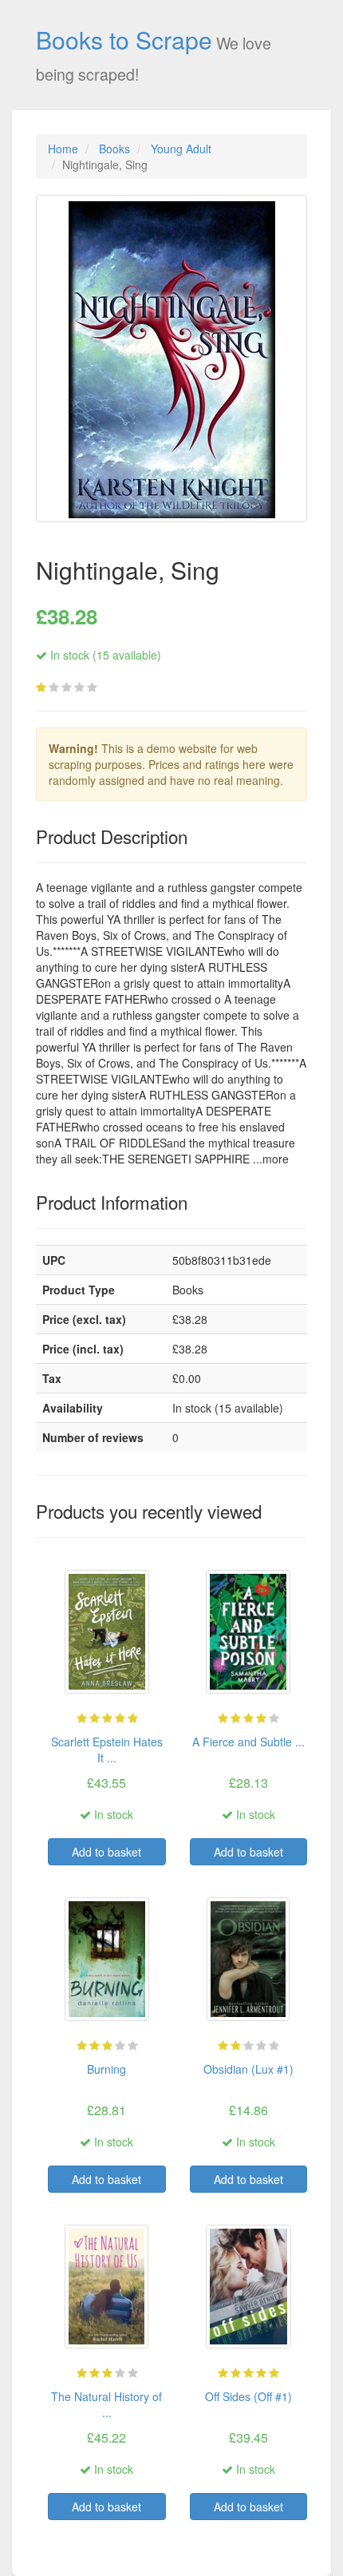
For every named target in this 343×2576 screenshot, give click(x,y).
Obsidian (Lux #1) (248, 2069)
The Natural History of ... (106, 2404)
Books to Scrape (124, 39)
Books (114, 149)
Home (63, 149)
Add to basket (106, 1852)
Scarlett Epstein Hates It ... (107, 1750)
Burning (106, 2069)
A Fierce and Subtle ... (248, 1742)
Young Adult (181, 149)
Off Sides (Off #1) (248, 2396)
